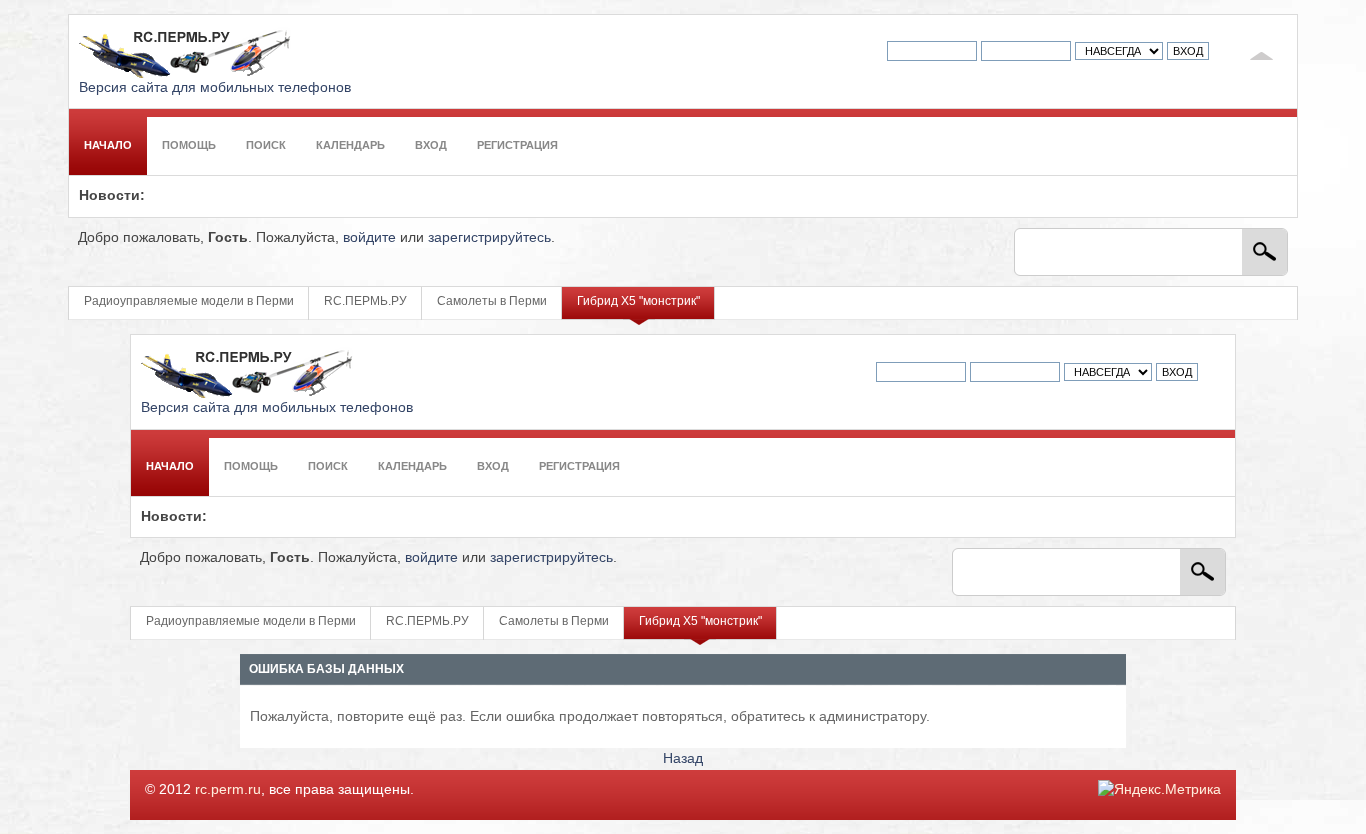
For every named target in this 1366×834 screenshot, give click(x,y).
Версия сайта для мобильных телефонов (215, 87)
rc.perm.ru (228, 789)
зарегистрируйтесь (489, 237)
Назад (683, 758)
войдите (369, 237)
